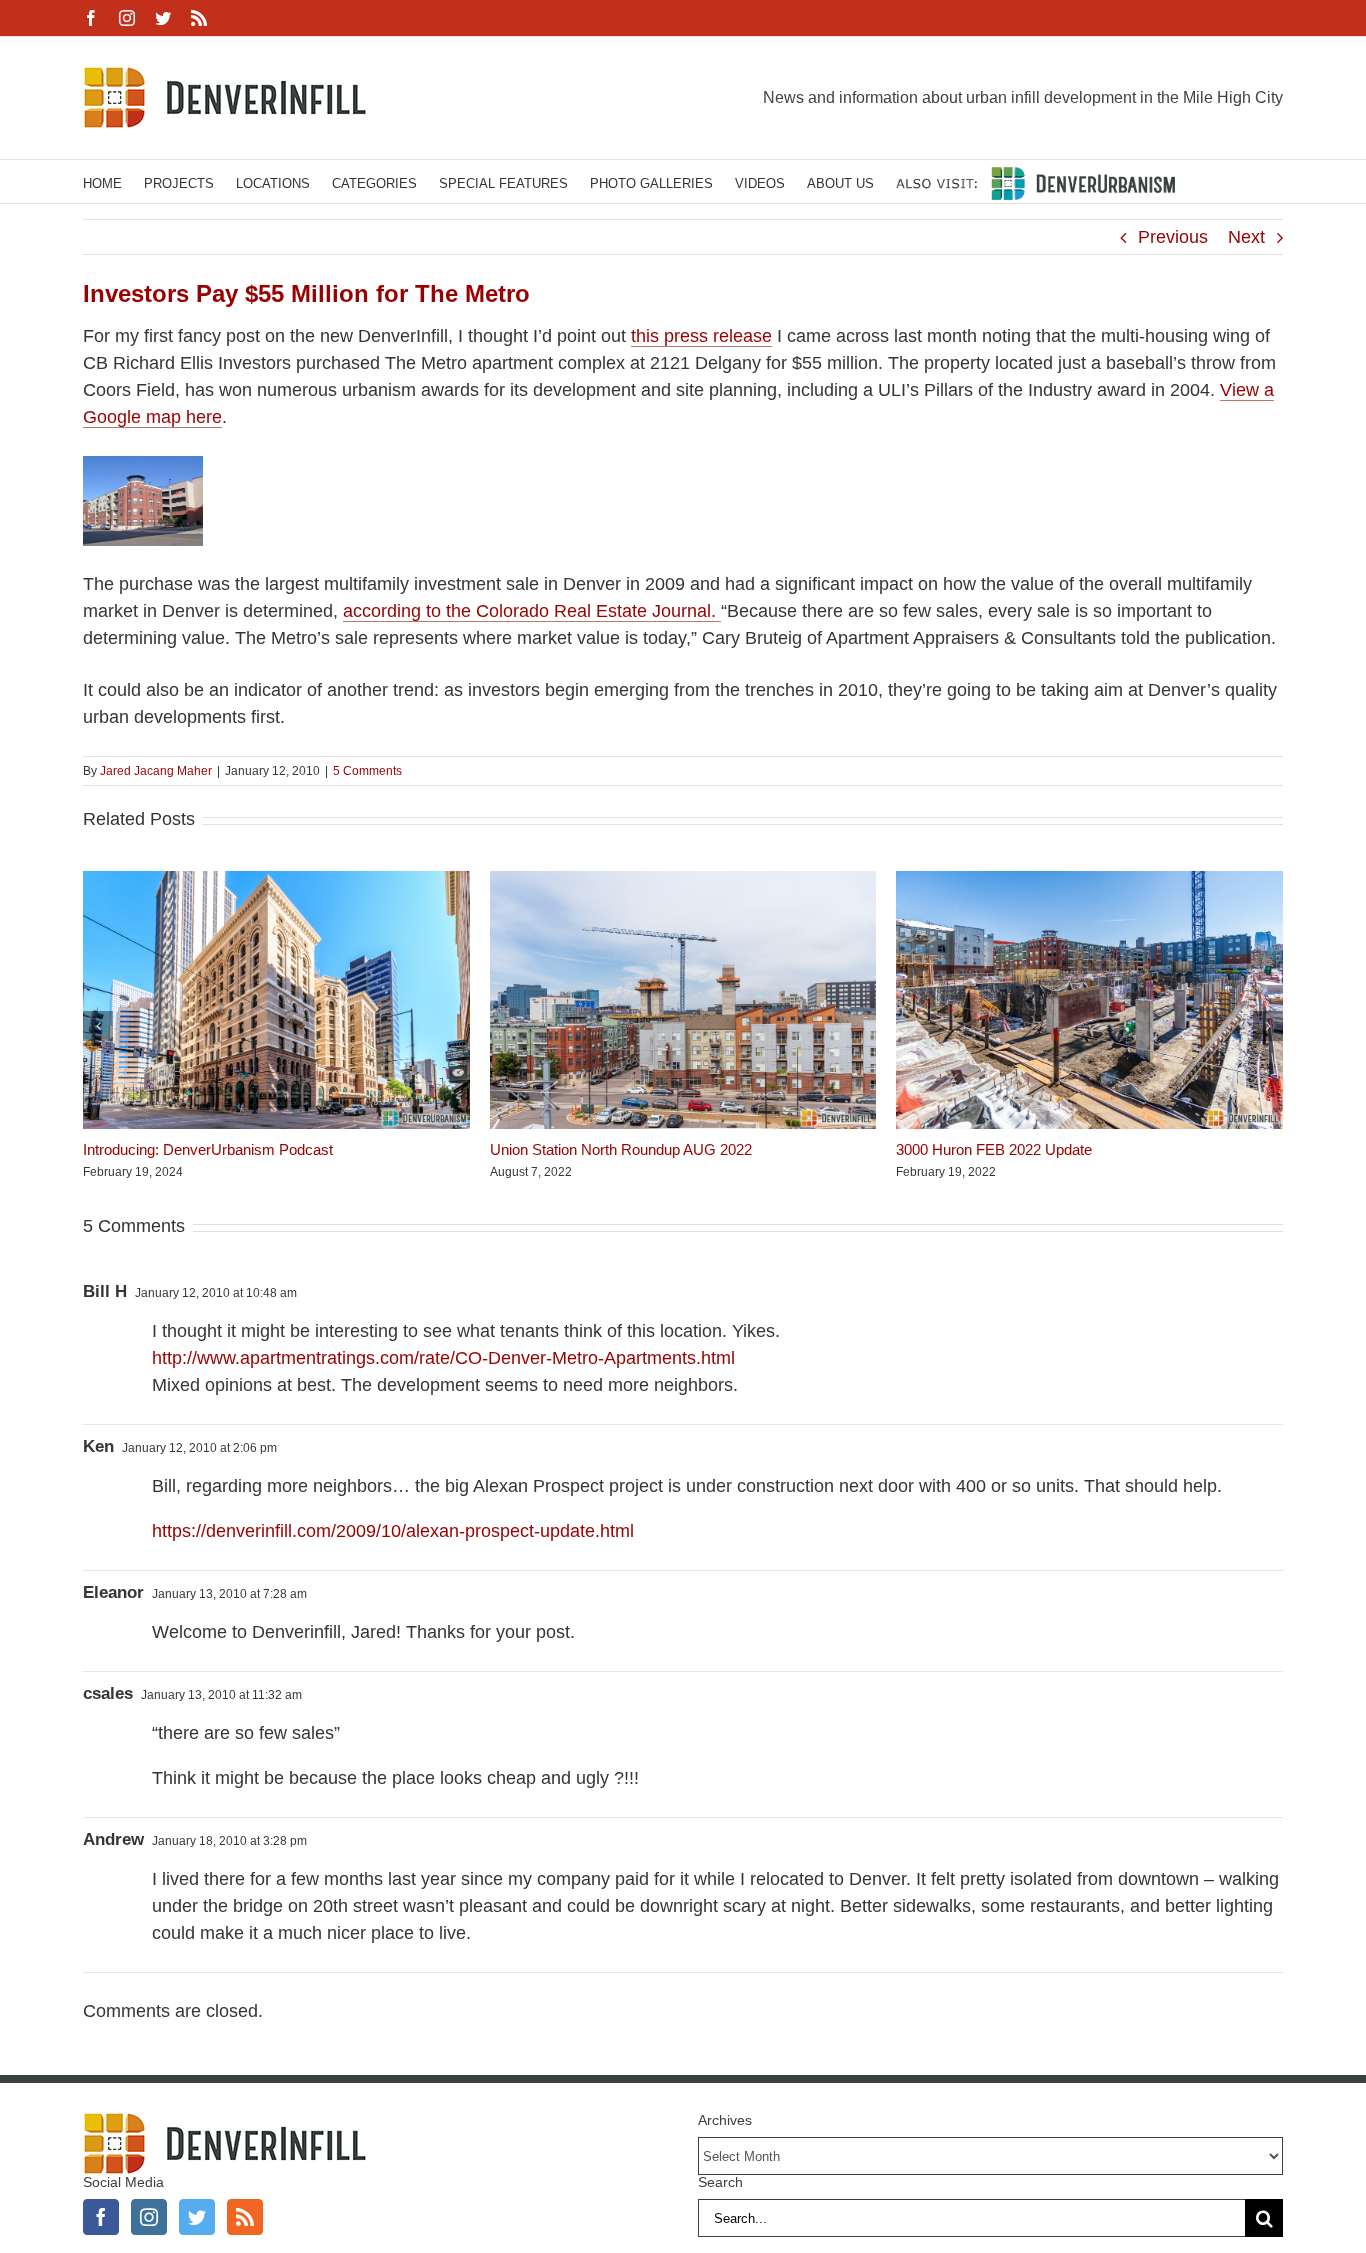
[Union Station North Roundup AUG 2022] (683, 881)
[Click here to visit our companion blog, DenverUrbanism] (1035, 181)
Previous (1173, 237)
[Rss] (245, 2217)
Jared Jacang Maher (156, 771)
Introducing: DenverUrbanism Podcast (208, 1149)
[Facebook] (101, 2217)
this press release (701, 336)
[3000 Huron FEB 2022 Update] (1089, 881)
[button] (98, 1026)
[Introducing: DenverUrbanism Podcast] (276, 881)
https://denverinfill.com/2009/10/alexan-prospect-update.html (393, 1531)
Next (1246, 237)
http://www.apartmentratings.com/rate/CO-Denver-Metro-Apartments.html (443, 1358)
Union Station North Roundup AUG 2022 (621, 1149)
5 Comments (367, 771)
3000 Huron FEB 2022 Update (994, 1149)
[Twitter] (197, 2217)
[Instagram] (149, 2217)
